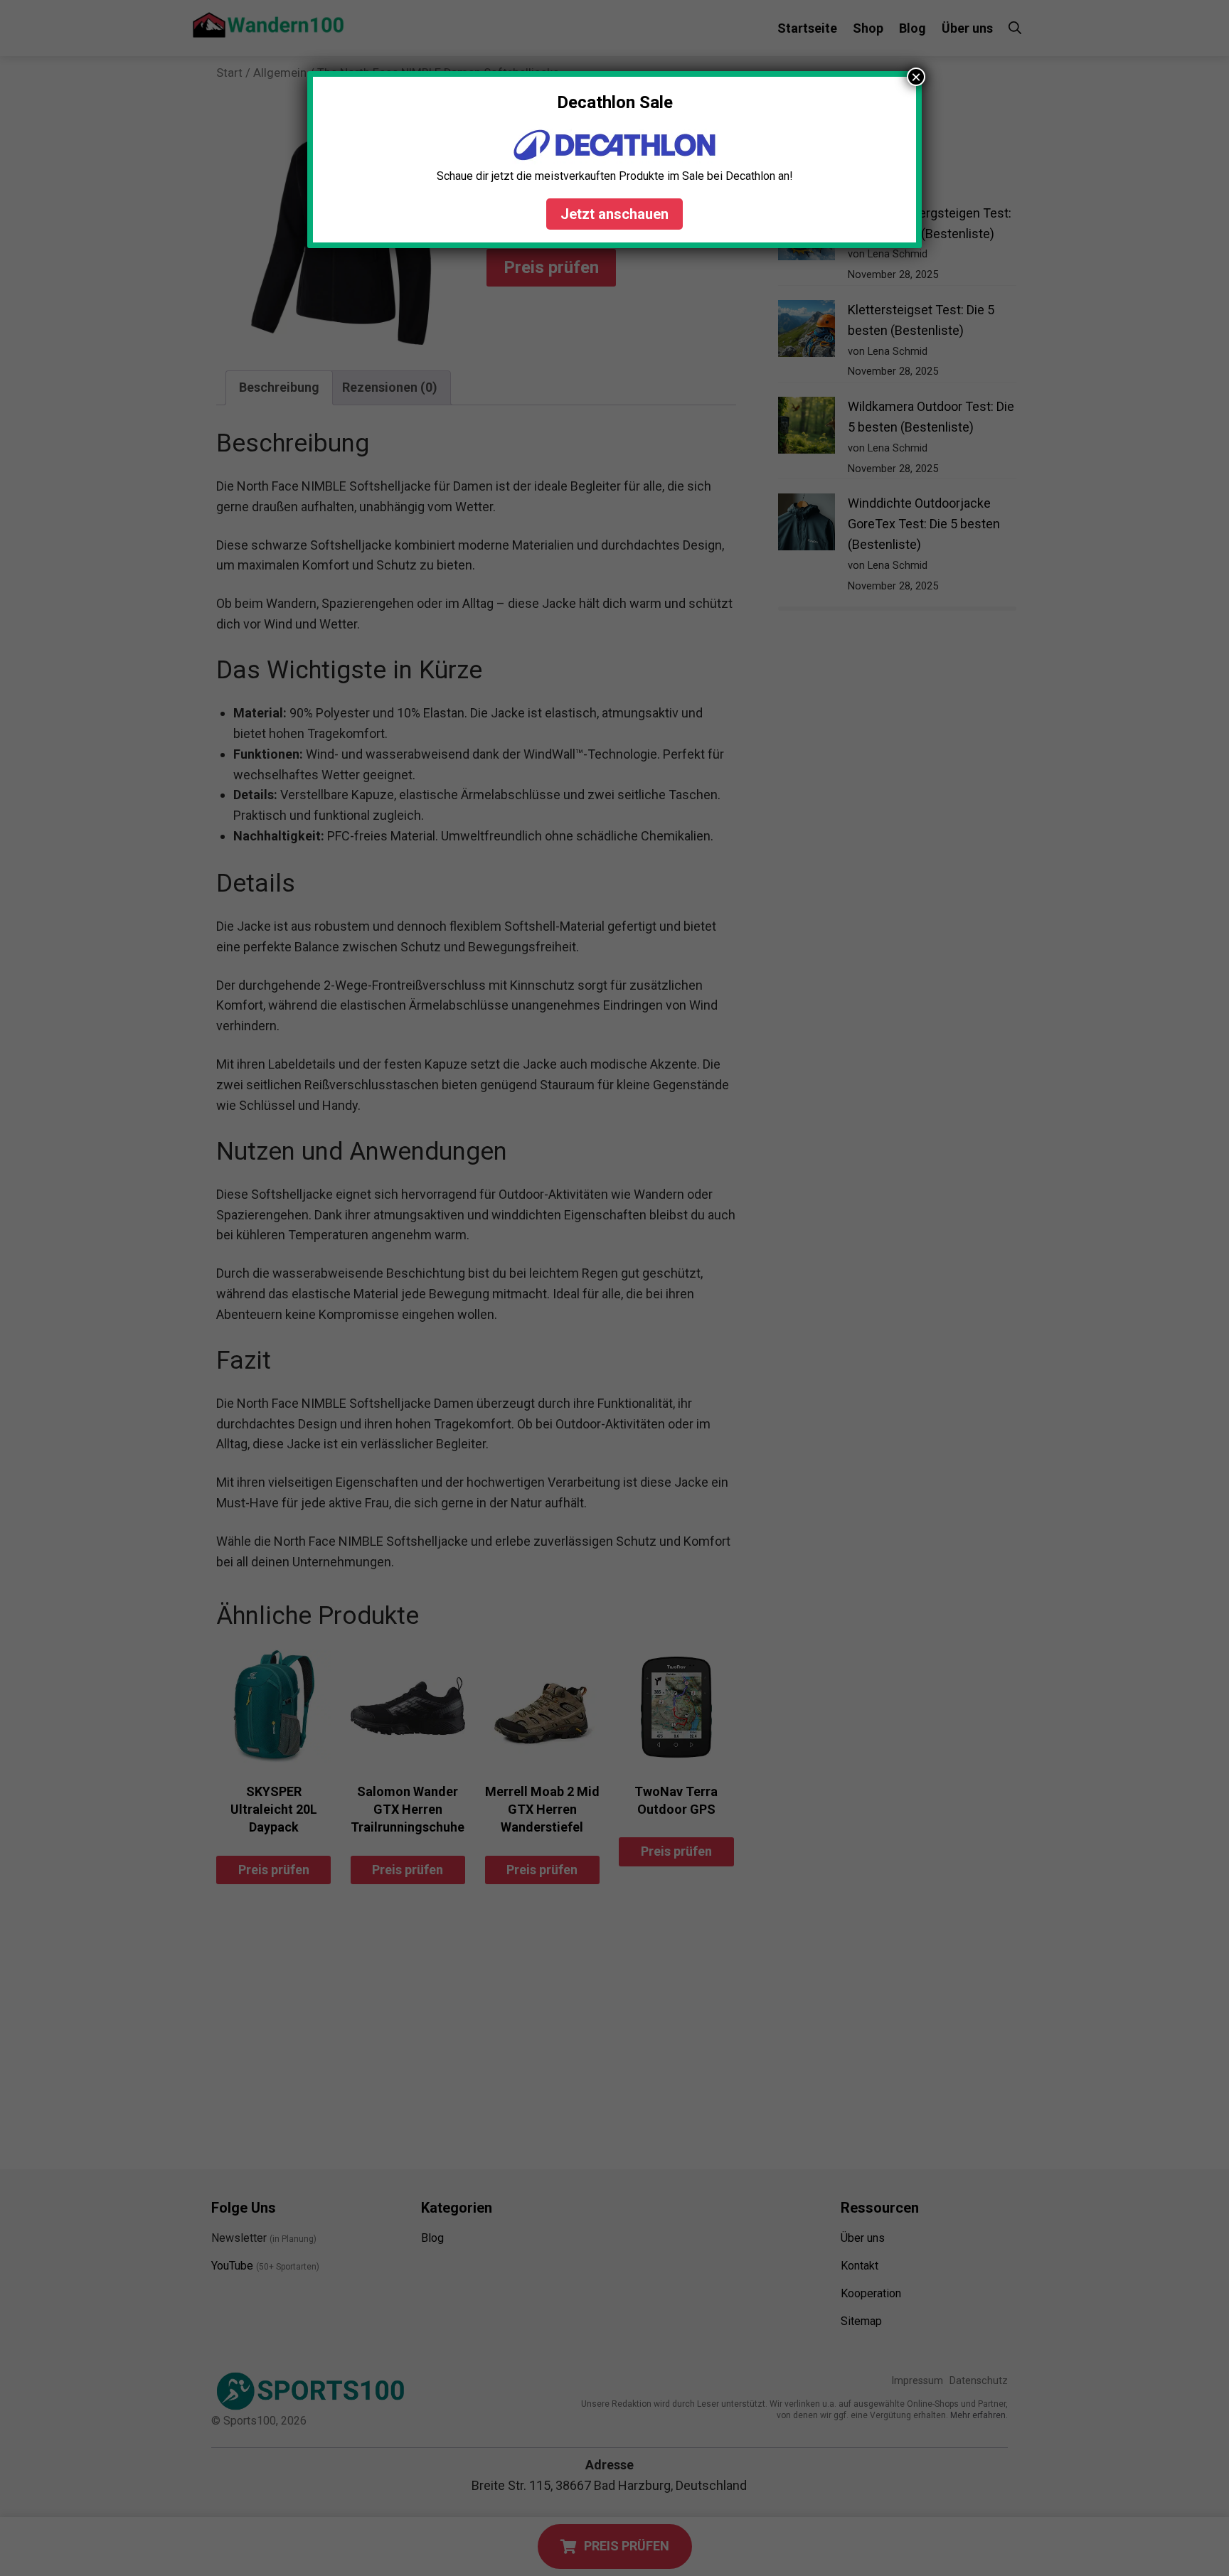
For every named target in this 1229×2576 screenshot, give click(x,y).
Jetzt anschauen (614, 214)
